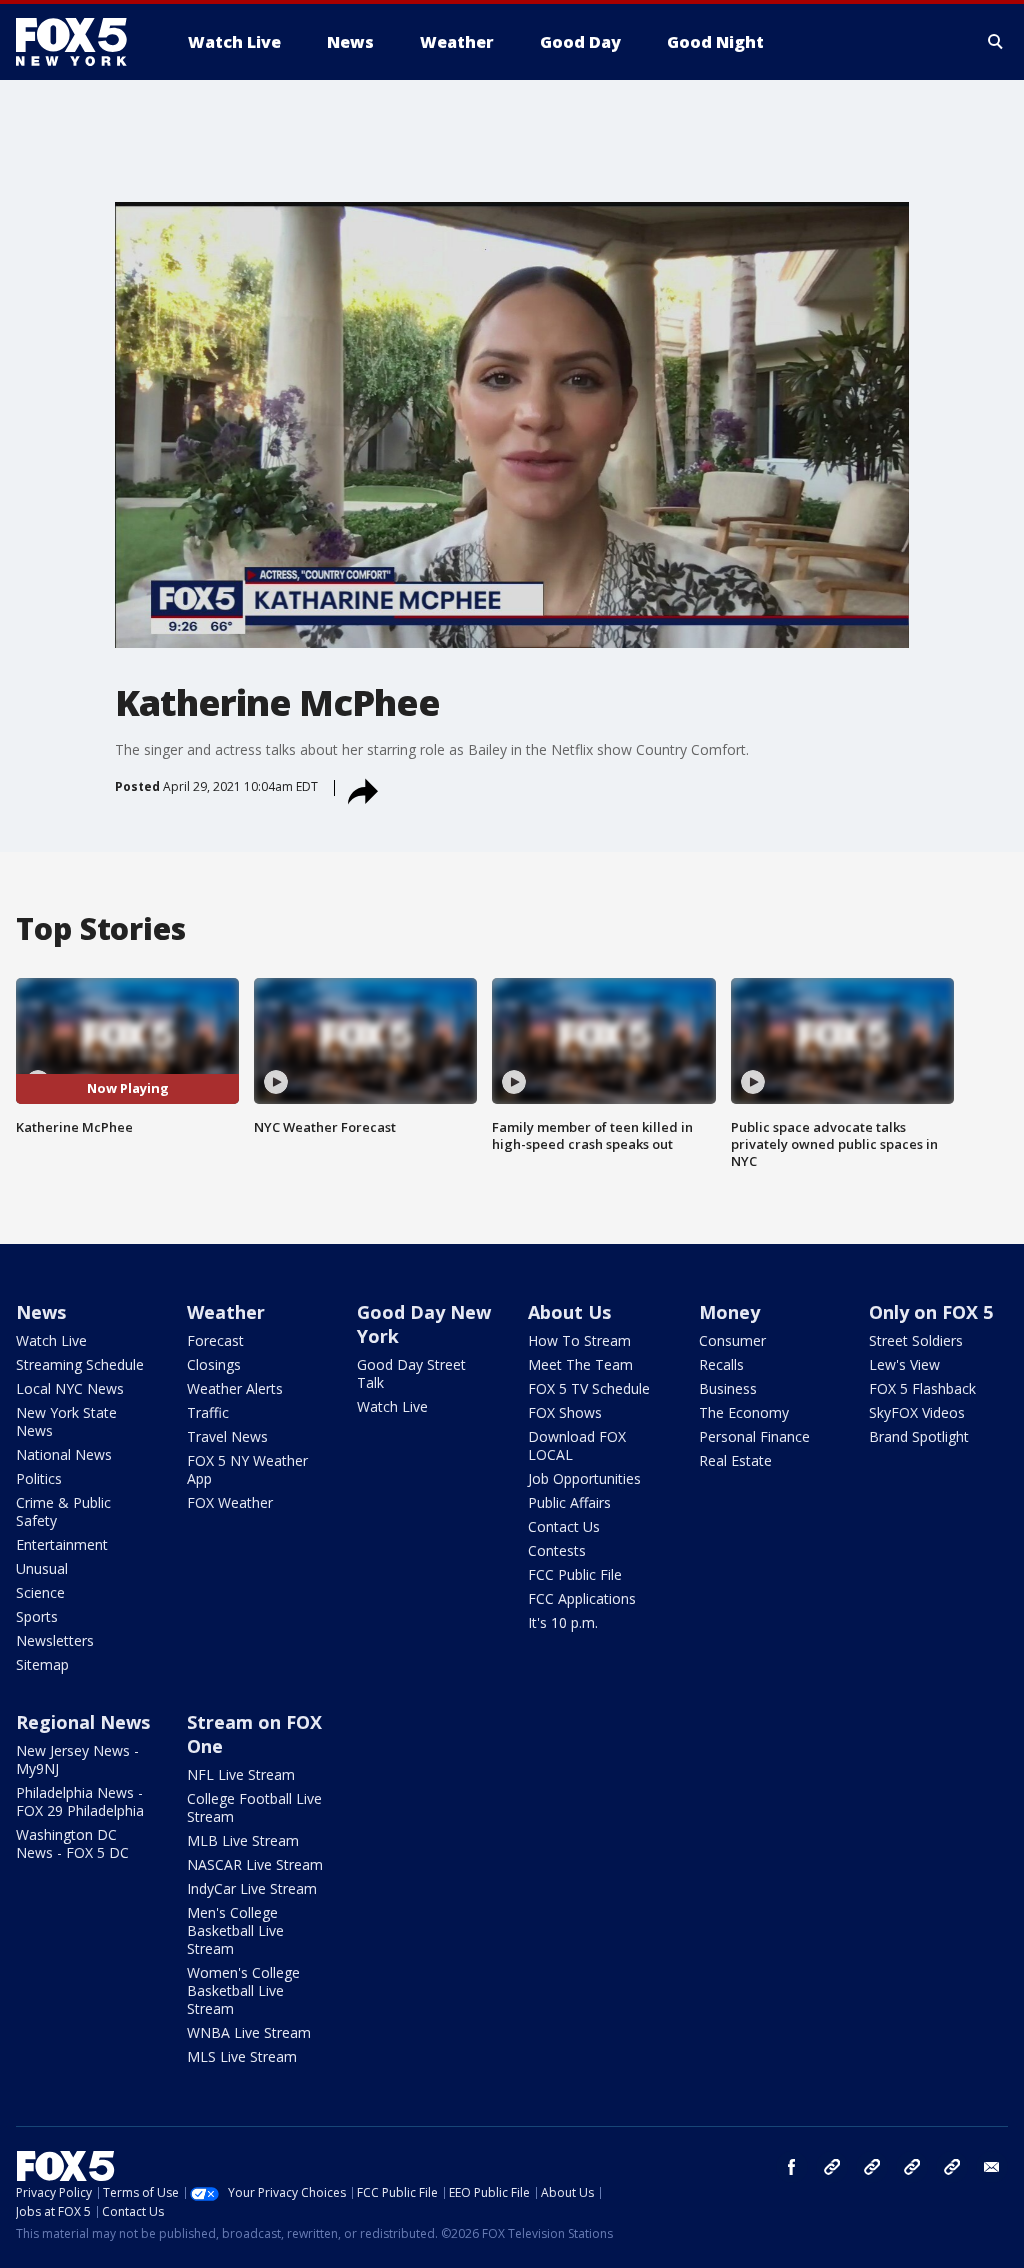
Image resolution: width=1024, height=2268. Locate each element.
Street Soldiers (916, 1340)
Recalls (721, 1364)
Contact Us (564, 1526)
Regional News (83, 1722)
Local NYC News (70, 1388)
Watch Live (51, 1340)
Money (729, 1312)
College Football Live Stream (254, 1807)
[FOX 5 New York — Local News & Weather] (82, 42)
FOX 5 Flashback (922, 1388)
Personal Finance (754, 1436)
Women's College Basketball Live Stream (243, 1990)
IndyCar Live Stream (252, 1888)
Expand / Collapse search (996, 42)
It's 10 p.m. (563, 1622)
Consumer (732, 1340)
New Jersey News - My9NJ (77, 1759)
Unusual (42, 1568)
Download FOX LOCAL (577, 1445)
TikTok (872, 2167)
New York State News (66, 1421)
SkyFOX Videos (917, 1412)
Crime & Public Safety (63, 1511)
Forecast (215, 1340)
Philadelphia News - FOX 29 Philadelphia (80, 1801)
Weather (226, 1312)
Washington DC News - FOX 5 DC (72, 1843)
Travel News (227, 1436)
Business (728, 1388)
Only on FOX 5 (931, 1312)
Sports (37, 1616)
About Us (569, 1312)
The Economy (744, 1412)
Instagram (832, 2167)
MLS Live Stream (242, 2056)
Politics (39, 1478)
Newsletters (55, 1640)
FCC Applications (582, 1598)
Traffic (208, 1412)
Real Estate (735, 1460)
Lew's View (904, 1364)
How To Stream (579, 1340)
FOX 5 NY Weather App (247, 1469)
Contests (557, 1550)
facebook (792, 2167)
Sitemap (42, 1664)
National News (64, 1454)
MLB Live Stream (243, 1840)
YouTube (912, 2167)
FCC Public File (575, 1574)
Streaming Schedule (80, 1364)
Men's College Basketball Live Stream (235, 1930)
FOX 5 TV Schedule (589, 1388)
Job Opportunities (584, 1478)
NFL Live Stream (241, 1774)
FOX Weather (230, 1502)
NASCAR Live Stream (255, 1864)
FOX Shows (565, 1412)
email (992, 2167)
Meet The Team (580, 1364)
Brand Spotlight (919, 1436)
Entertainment (62, 1544)
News (41, 1312)
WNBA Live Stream (249, 2032)
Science (40, 1592)
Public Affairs (569, 1502)
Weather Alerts (235, 1388)
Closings (214, 1364)
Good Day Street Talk (411, 1373)
